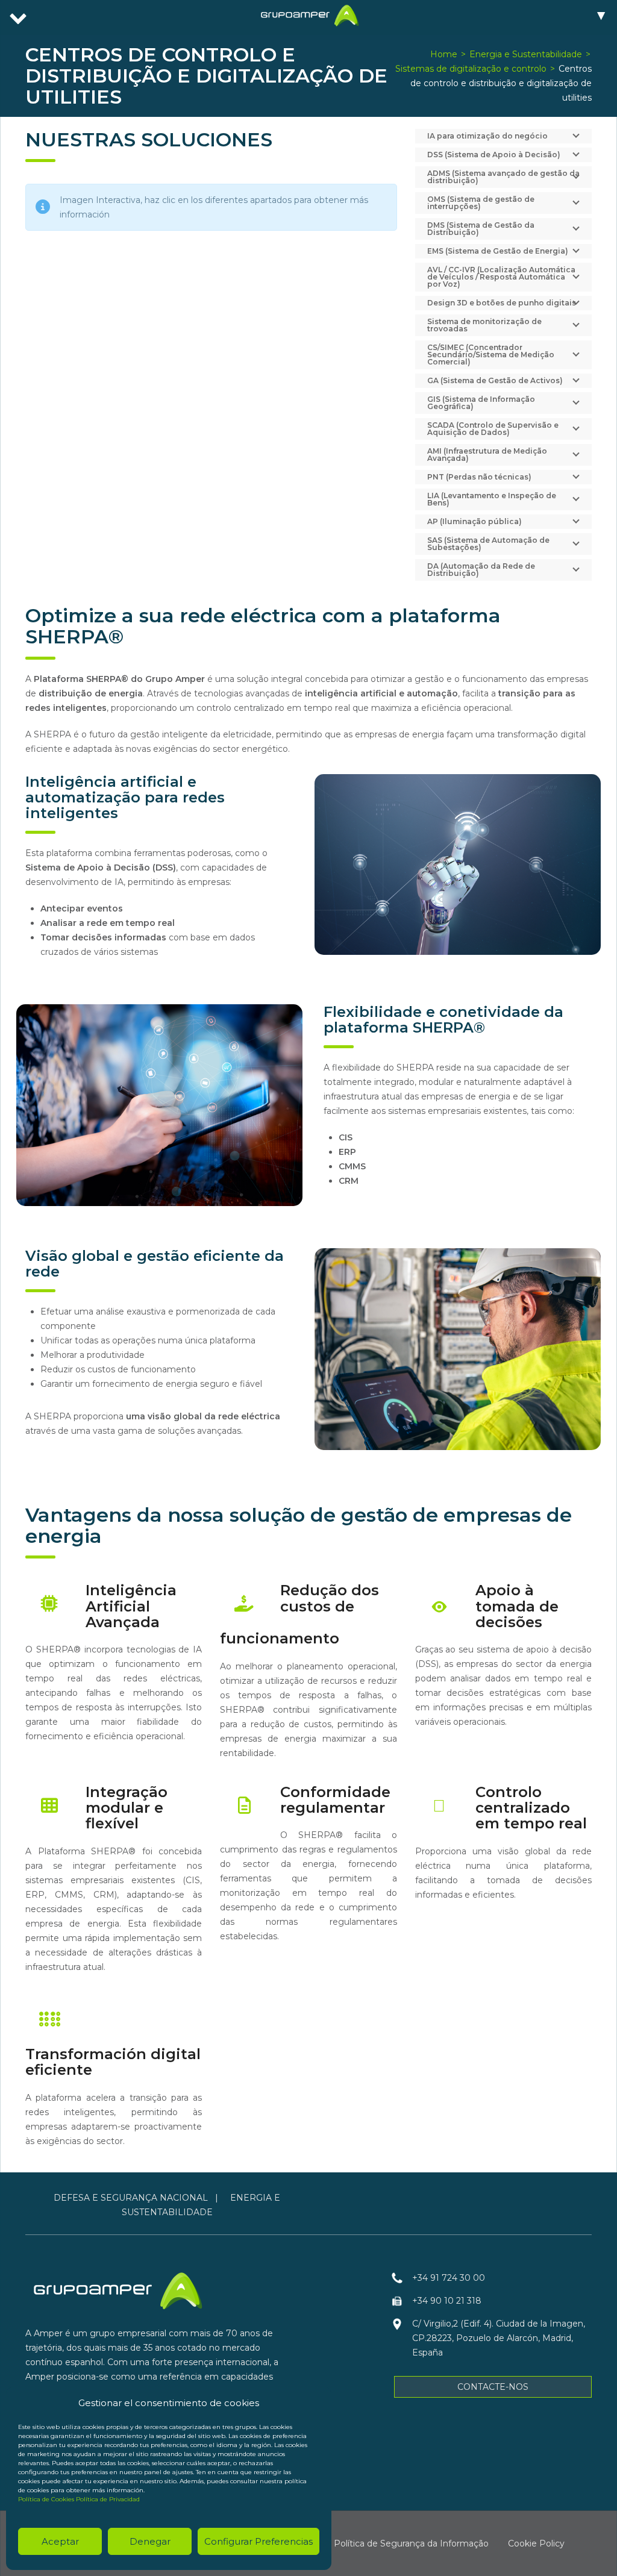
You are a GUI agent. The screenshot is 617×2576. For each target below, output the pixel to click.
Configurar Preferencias (258, 2541)
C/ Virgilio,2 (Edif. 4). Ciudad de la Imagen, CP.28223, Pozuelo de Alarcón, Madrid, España (499, 2338)
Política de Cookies (46, 2499)
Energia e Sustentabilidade (526, 54)
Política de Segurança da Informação (411, 2543)
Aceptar (60, 2541)
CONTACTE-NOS (493, 2387)
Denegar (150, 2541)
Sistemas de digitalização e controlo (471, 69)
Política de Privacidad (108, 2499)
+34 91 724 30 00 (449, 2278)
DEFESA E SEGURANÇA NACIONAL (131, 2198)
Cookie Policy (536, 2543)
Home (444, 54)
